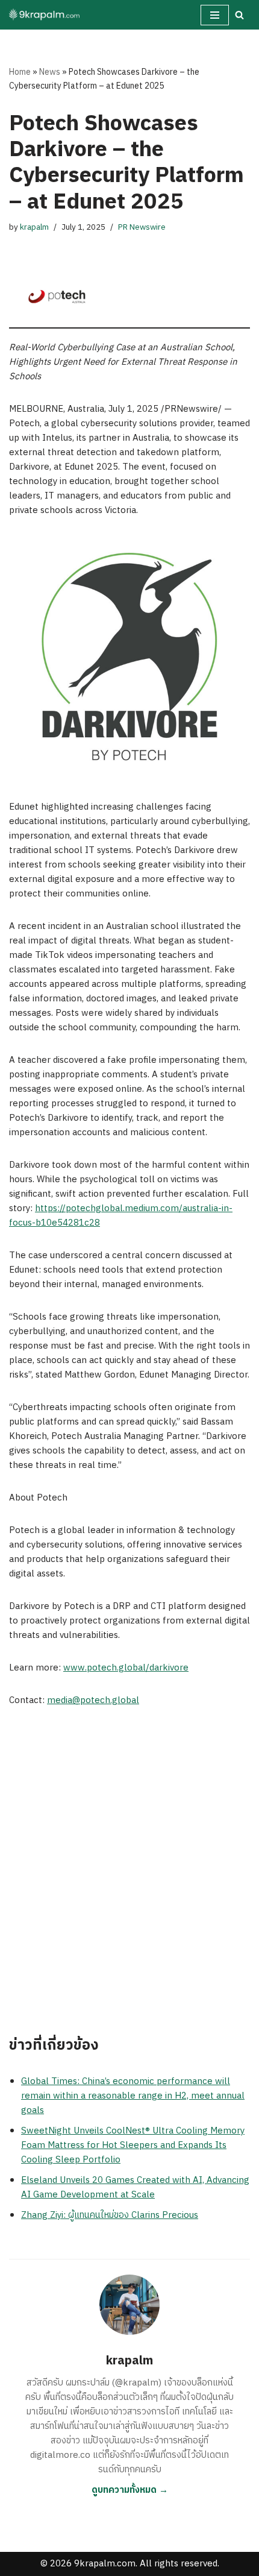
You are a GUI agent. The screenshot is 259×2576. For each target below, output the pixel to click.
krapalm (34, 227)
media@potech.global (93, 1700)
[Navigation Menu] (215, 15)
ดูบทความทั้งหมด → (130, 2490)
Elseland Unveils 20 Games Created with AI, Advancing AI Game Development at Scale (135, 2187)
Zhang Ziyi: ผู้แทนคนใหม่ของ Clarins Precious (110, 2215)
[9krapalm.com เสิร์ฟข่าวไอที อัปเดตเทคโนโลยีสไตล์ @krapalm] (45, 15)
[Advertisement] (129, 1856)
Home (20, 72)
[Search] (239, 15)
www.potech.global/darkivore (126, 1668)
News (50, 72)
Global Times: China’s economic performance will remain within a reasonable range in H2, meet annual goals (133, 2096)
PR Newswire (142, 227)
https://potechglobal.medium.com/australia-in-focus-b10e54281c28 (121, 1216)
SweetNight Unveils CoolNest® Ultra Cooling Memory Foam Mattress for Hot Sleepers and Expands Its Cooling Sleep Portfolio (133, 2145)
